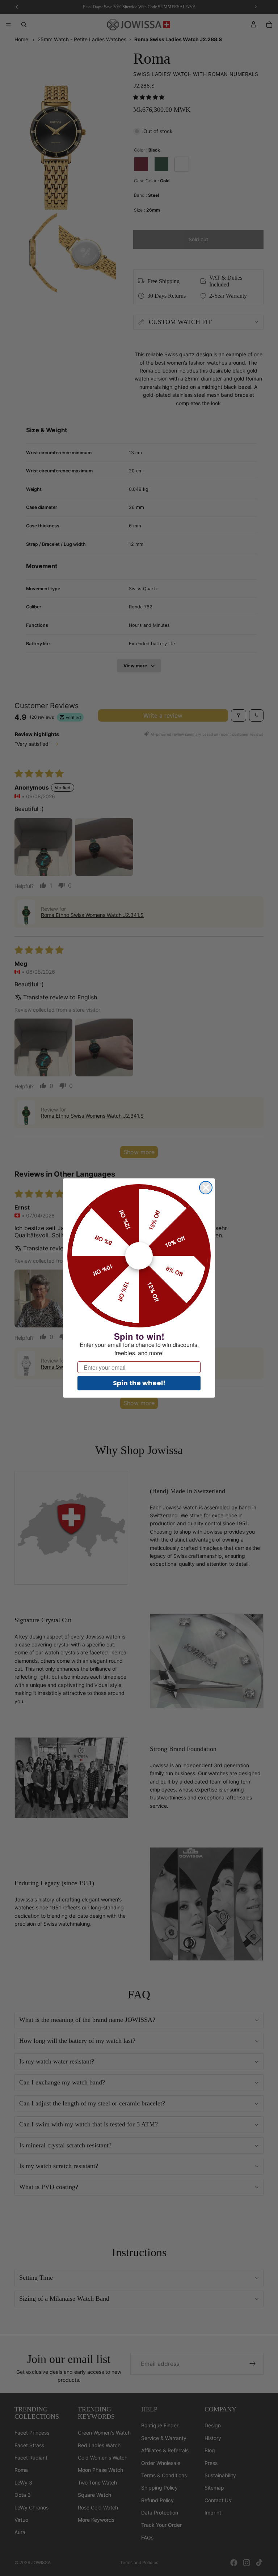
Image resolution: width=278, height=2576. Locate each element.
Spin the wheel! (139, 1383)
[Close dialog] (206, 1188)
